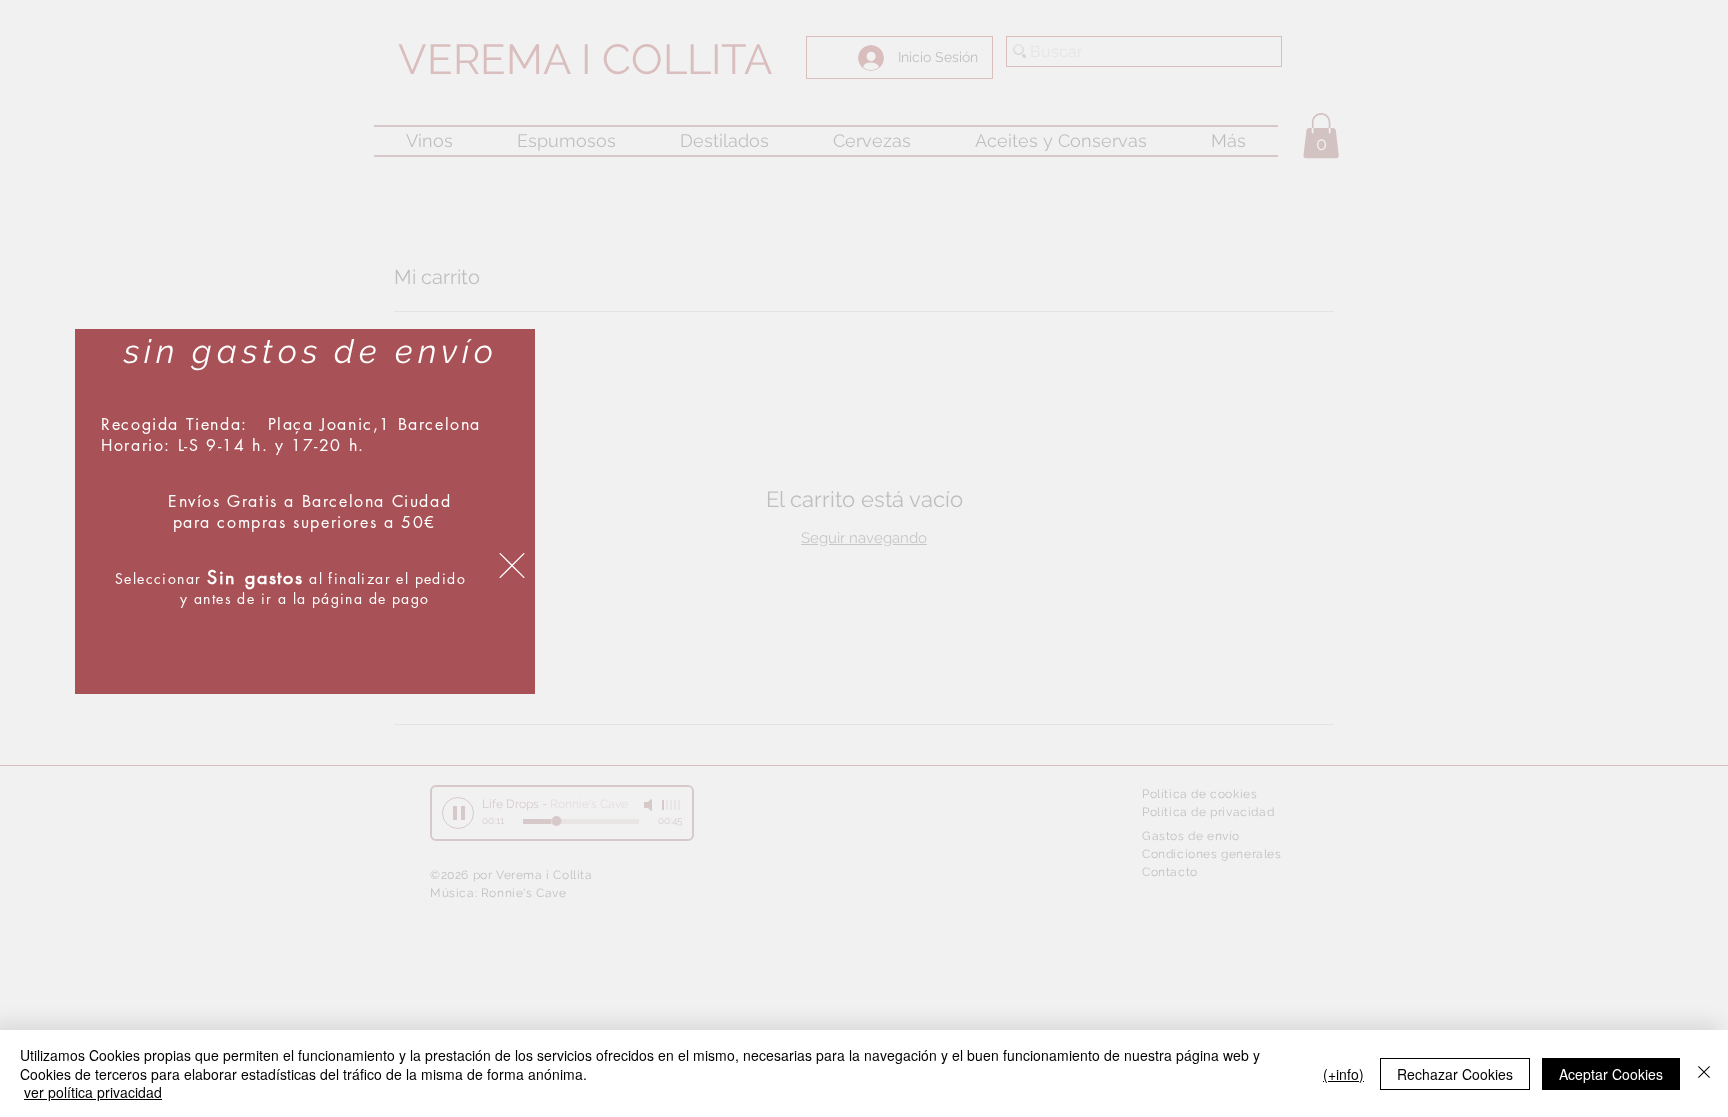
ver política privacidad (93, 1092)
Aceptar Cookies (1611, 1074)
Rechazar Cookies (1455, 1074)
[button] (512, 565)
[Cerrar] (1704, 1073)
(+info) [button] (1343, 1074)
